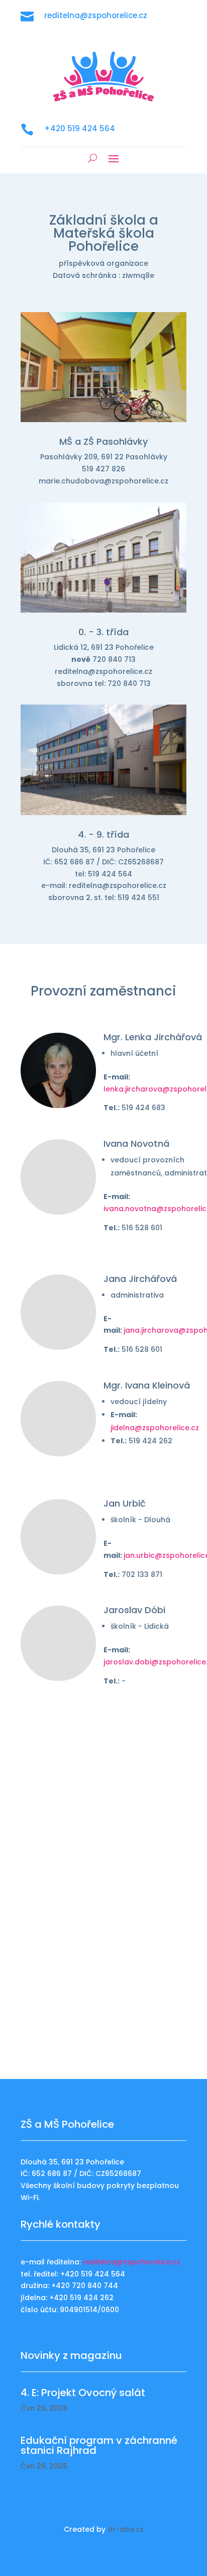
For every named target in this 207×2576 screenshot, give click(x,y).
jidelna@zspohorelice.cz (155, 1428)
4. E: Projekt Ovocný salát (83, 2393)
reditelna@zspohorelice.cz (132, 2262)
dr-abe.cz (126, 2529)
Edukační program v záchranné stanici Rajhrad (99, 2445)
